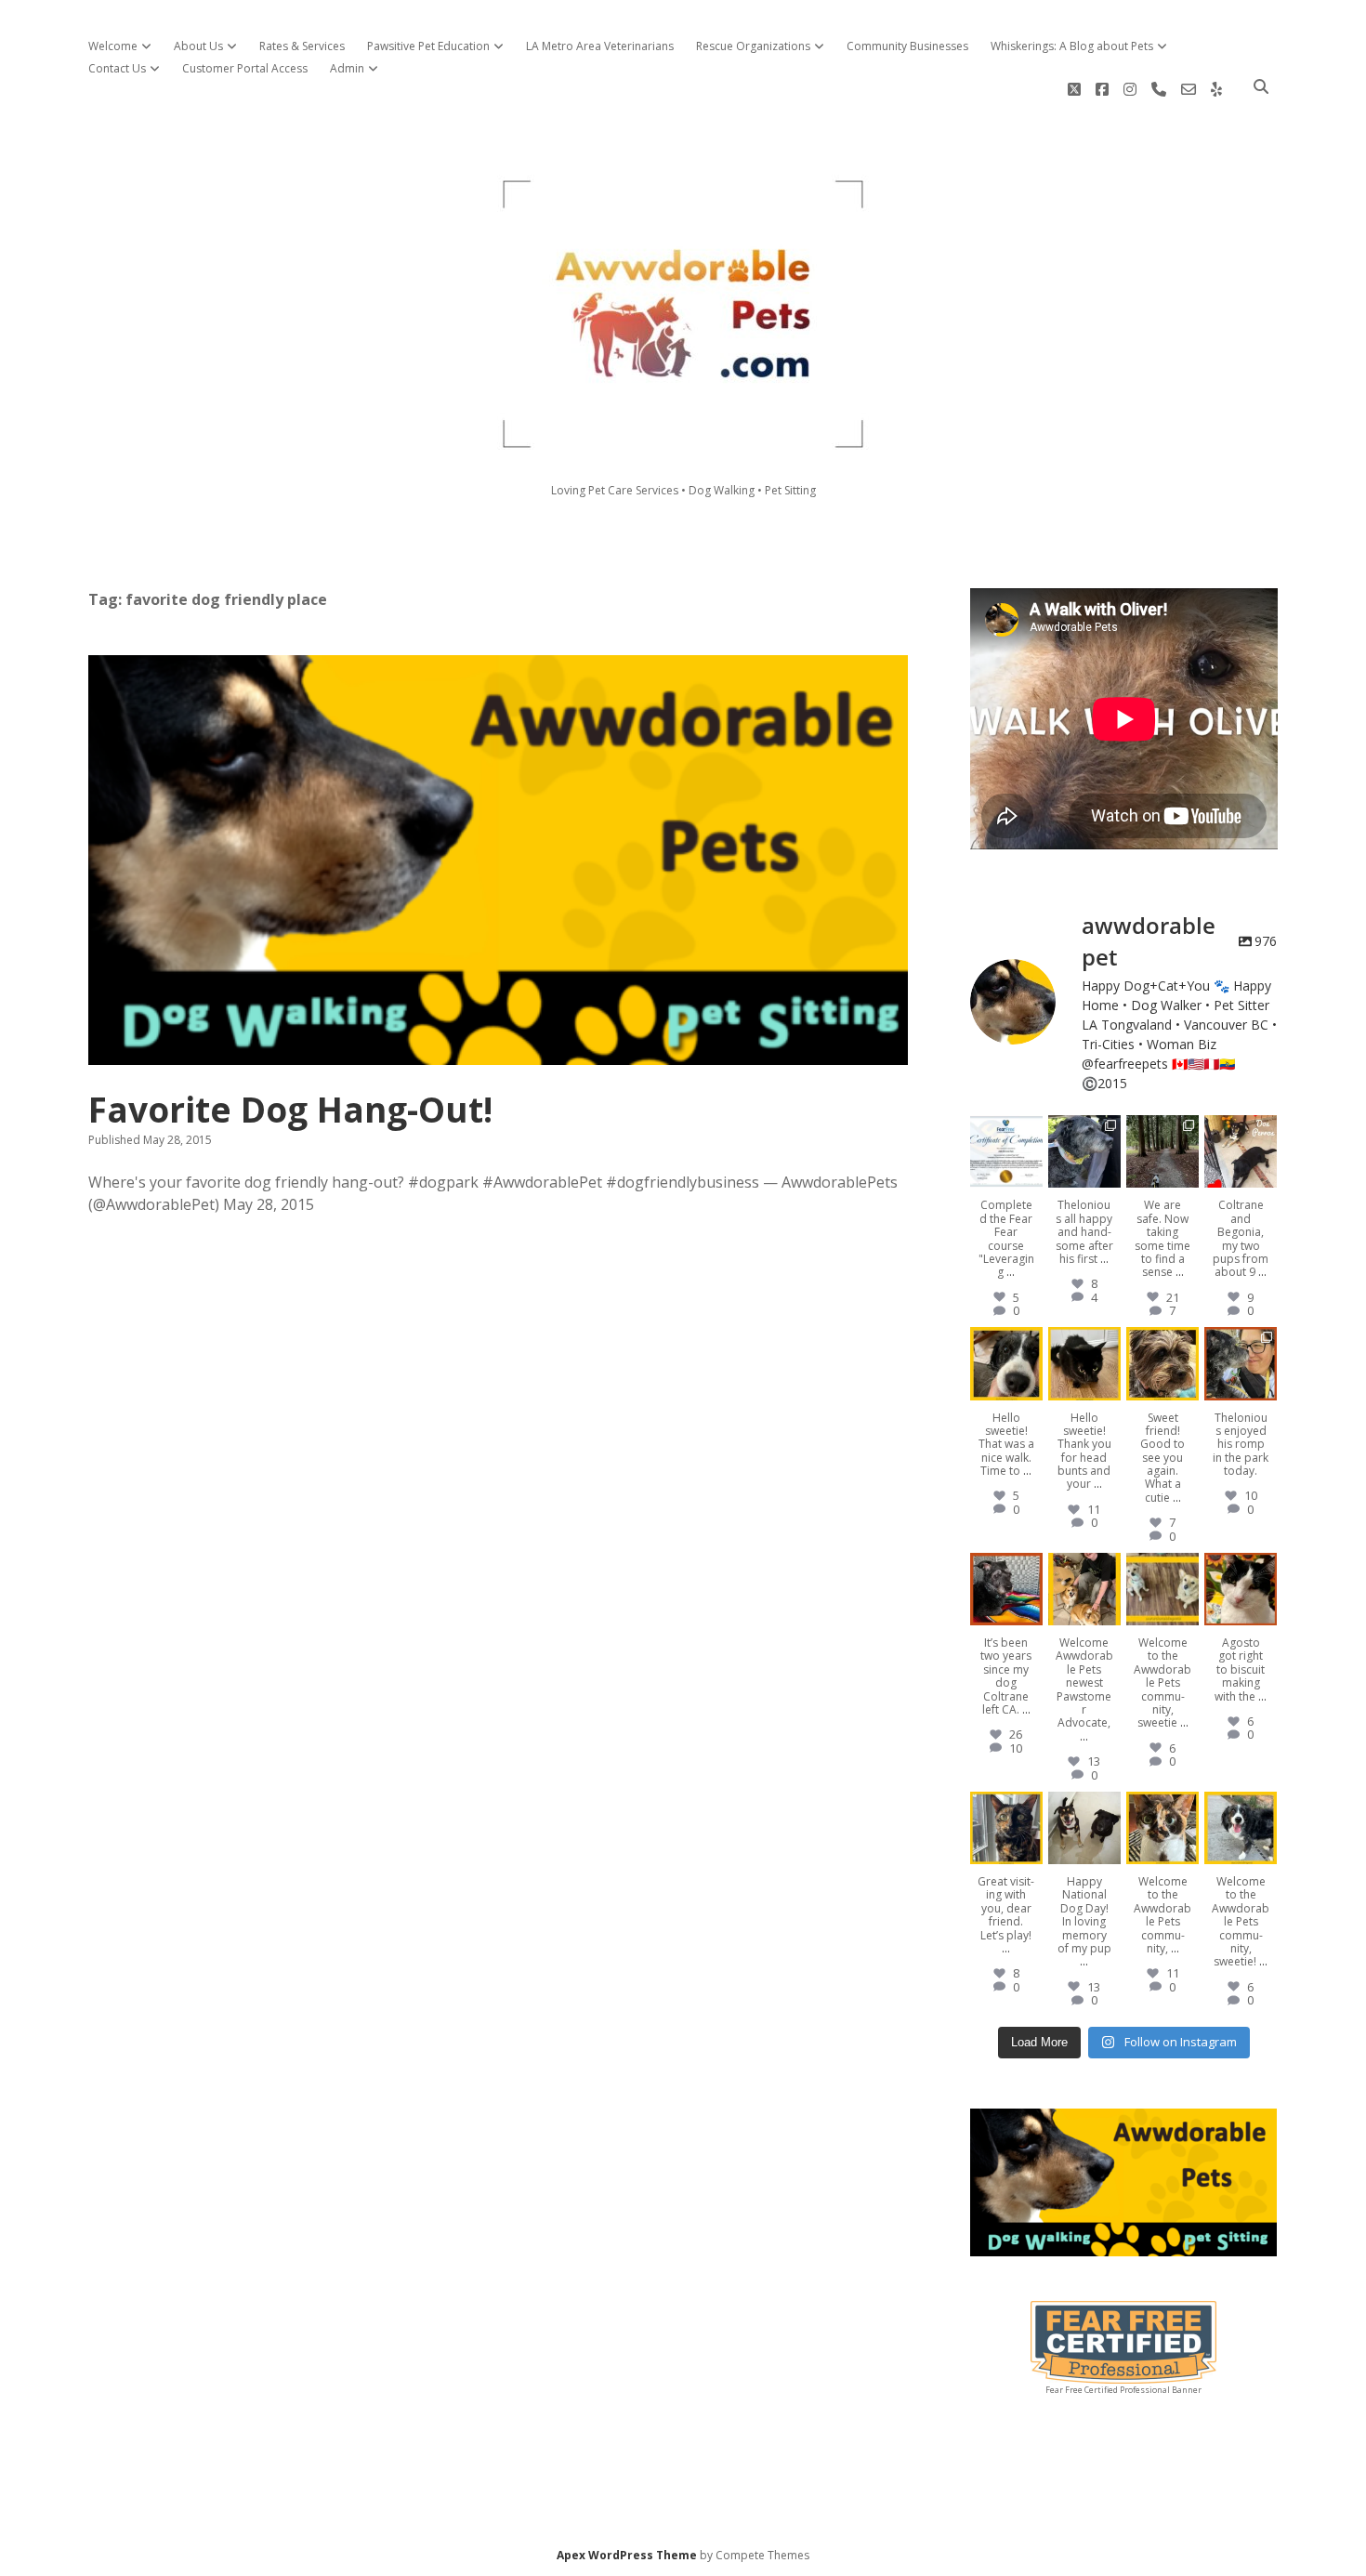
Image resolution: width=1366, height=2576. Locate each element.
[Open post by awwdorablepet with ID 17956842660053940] (1162, 1151)
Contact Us (117, 68)
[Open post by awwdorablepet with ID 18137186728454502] (1162, 1363)
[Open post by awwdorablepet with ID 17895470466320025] (1006, 1589)
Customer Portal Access (245, 68)
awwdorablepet (1005, 1130)
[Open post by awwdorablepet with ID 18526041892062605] (1241, 1589)
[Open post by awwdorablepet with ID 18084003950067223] (1006, 1363)
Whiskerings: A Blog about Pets (1072, 46)
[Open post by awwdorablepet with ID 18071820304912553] (1162, 1589)
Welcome (113, 46)
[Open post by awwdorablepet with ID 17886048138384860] (1084, 1363)
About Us (198, 46)
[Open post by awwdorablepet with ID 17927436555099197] (1084, 1828)
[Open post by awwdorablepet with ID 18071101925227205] (1241, 1363)
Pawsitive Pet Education (428, 46)
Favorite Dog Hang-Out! (498, 860)
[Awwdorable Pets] (683, 443)
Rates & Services (302, 46)
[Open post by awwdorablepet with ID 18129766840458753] (1006, 1828)
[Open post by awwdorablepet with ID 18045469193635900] (1241, 1828)
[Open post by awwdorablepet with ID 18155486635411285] (1006, 1151)
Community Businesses (907, 46)
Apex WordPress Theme (627, 2555)
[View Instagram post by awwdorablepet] (1031, 1177)
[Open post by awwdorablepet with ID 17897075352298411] (1084, 1589)
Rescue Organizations (753, 46)
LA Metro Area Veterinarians (600, 46)
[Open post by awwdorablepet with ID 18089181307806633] (1162, 1828)
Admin (347, 68)
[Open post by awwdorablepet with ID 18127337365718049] (1084, 1151)
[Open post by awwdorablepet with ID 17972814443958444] (1241, 1151)
